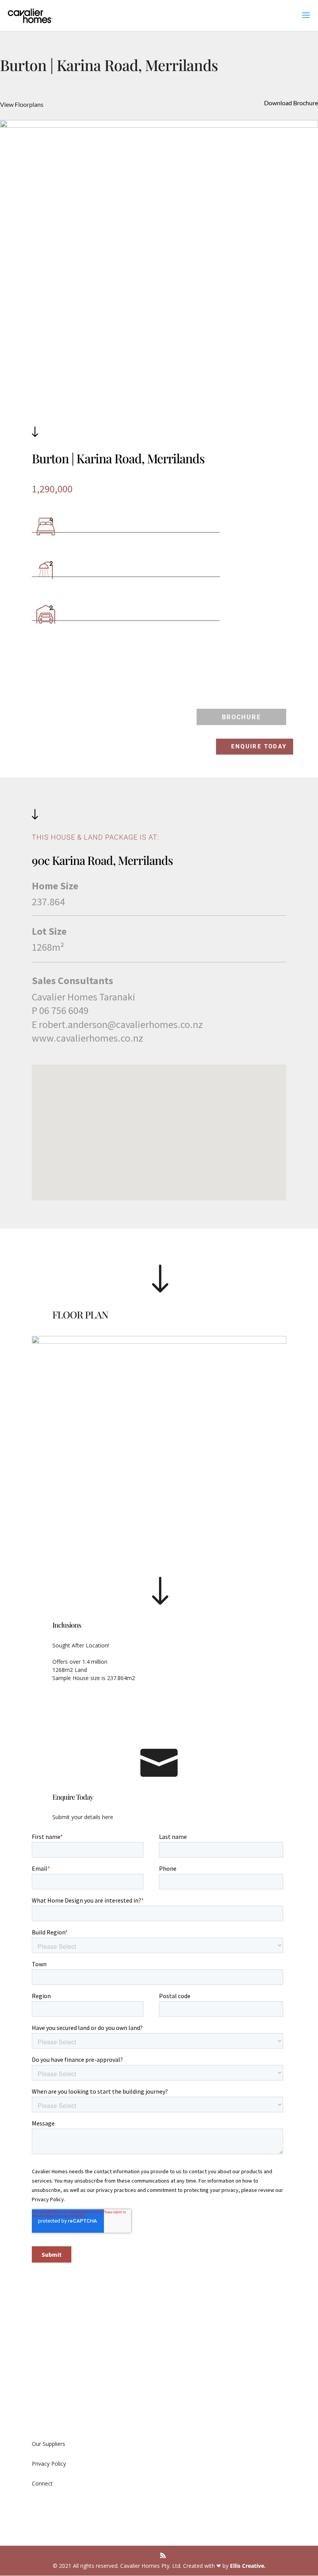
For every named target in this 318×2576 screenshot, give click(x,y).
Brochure (241, 717)
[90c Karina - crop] (159, 163)
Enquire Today (259, 746)
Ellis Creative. (248, 2566)
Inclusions (67, 1625)
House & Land (184, 2358)
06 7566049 (181, 2466)
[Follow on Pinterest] (69, 2505)
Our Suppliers (48, 2444)
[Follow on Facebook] (38, 2505)
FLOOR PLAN (80, 1314)
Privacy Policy (49, 2464)
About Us (43, 2377)
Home (40, 2358)
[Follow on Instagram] (54, 2505)
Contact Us (46, 2416)
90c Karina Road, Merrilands (102, 860)
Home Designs (185, 2377)
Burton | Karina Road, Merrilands (118, 458)
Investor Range (185, 2397)
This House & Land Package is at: (96, 837)
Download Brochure (291, 103)
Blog (38, 2397)
